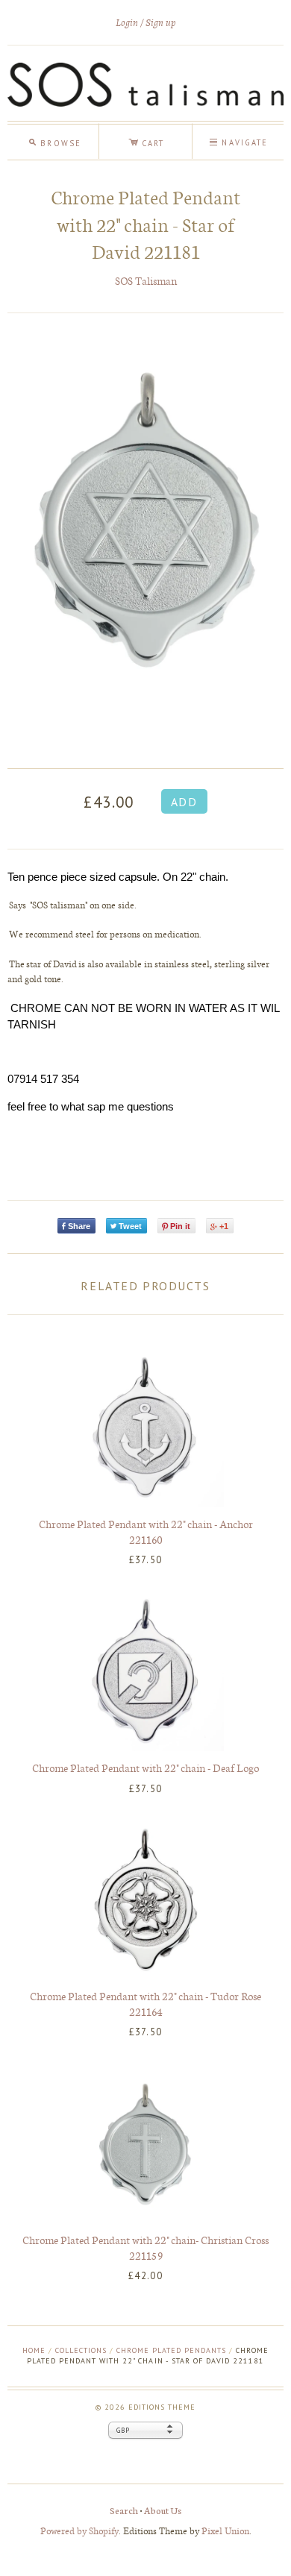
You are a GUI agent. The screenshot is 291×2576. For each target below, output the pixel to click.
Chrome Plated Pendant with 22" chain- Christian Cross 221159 (145, 2247)
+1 (224, 1226)
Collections (81, 2350)
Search (124, 2510)
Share (79, 1226)
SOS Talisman (146, 281)
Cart (146, 141)
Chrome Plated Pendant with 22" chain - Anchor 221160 (146, 1532)
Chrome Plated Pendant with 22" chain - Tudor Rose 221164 (145, 2004)
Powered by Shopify (79, 2530)
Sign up (161, 23)
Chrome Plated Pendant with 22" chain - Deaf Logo (145, 1768)
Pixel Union (225, 2530)
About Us (163, 2510)
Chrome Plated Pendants (171, 2350)
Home (34, 2350)
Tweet (130, 1226)
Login (127, 23)
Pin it (180, 1226)
